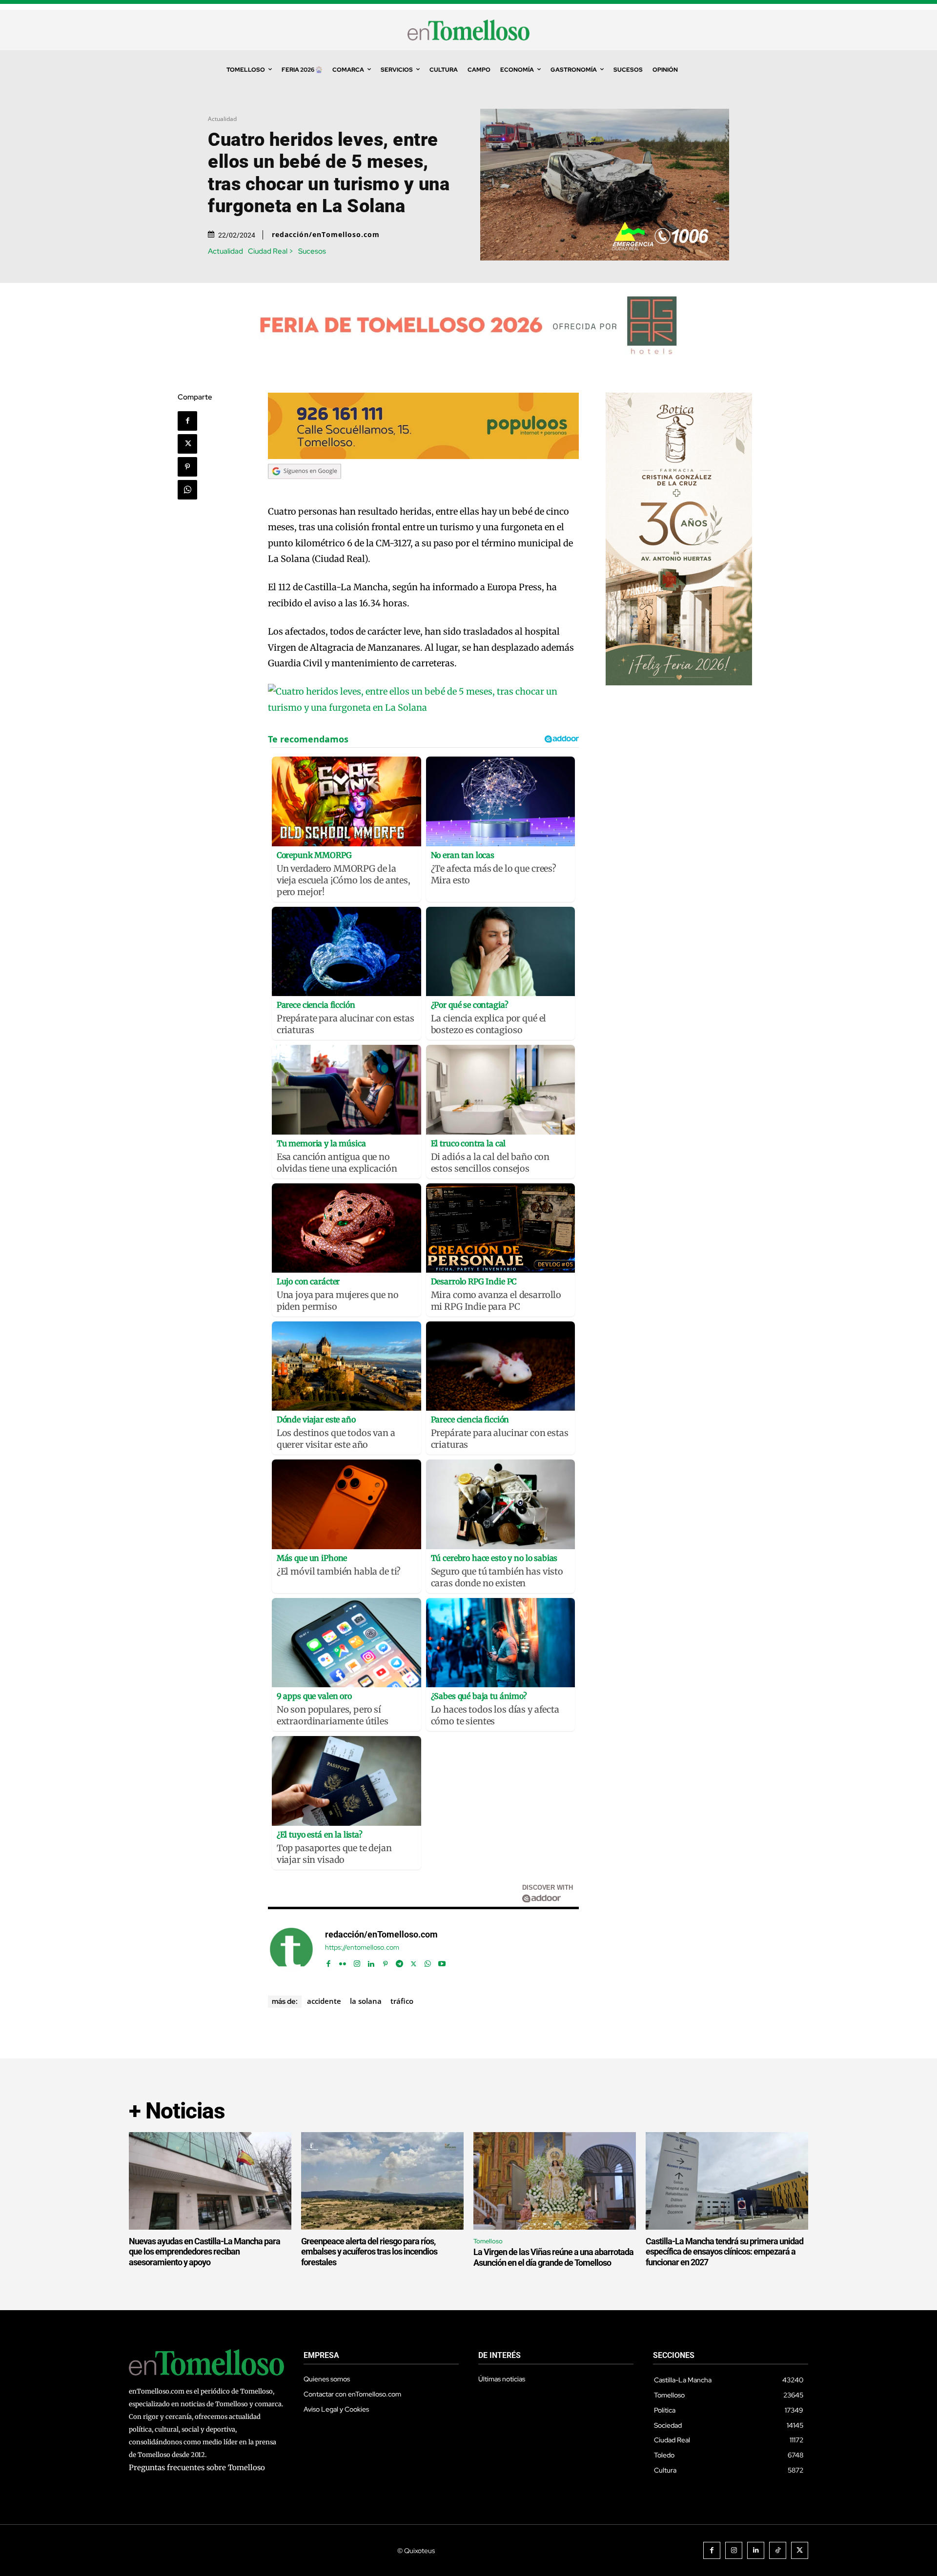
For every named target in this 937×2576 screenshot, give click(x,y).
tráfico (402, 2001)
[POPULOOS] (424, 456)
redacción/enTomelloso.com (326, 235)
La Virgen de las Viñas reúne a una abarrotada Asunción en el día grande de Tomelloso (553, 2257)
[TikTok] (778, 2550)
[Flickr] (343, 1962)
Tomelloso (488, 2241)
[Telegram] (399, 1962)
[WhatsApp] (187, 490)
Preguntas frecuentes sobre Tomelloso (197, 2467)
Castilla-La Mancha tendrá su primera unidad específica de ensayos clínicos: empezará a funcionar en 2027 (724, 2252)
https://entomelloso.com (362, 1947)
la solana (366, 2001)
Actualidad (222, 119)
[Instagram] (357, 1962)
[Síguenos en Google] (305, 488)
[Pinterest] (187, 467)
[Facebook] (187, 421)
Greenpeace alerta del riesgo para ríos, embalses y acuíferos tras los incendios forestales (369, 2252)
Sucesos (312, 251)
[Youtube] (442, 1962)
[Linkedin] (371, 1962)
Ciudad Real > (271, 251)
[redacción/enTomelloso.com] (291, 1949)
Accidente (324, 2001)
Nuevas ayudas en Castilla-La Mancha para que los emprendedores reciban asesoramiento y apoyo (204, 2252)
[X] (187, 444)
